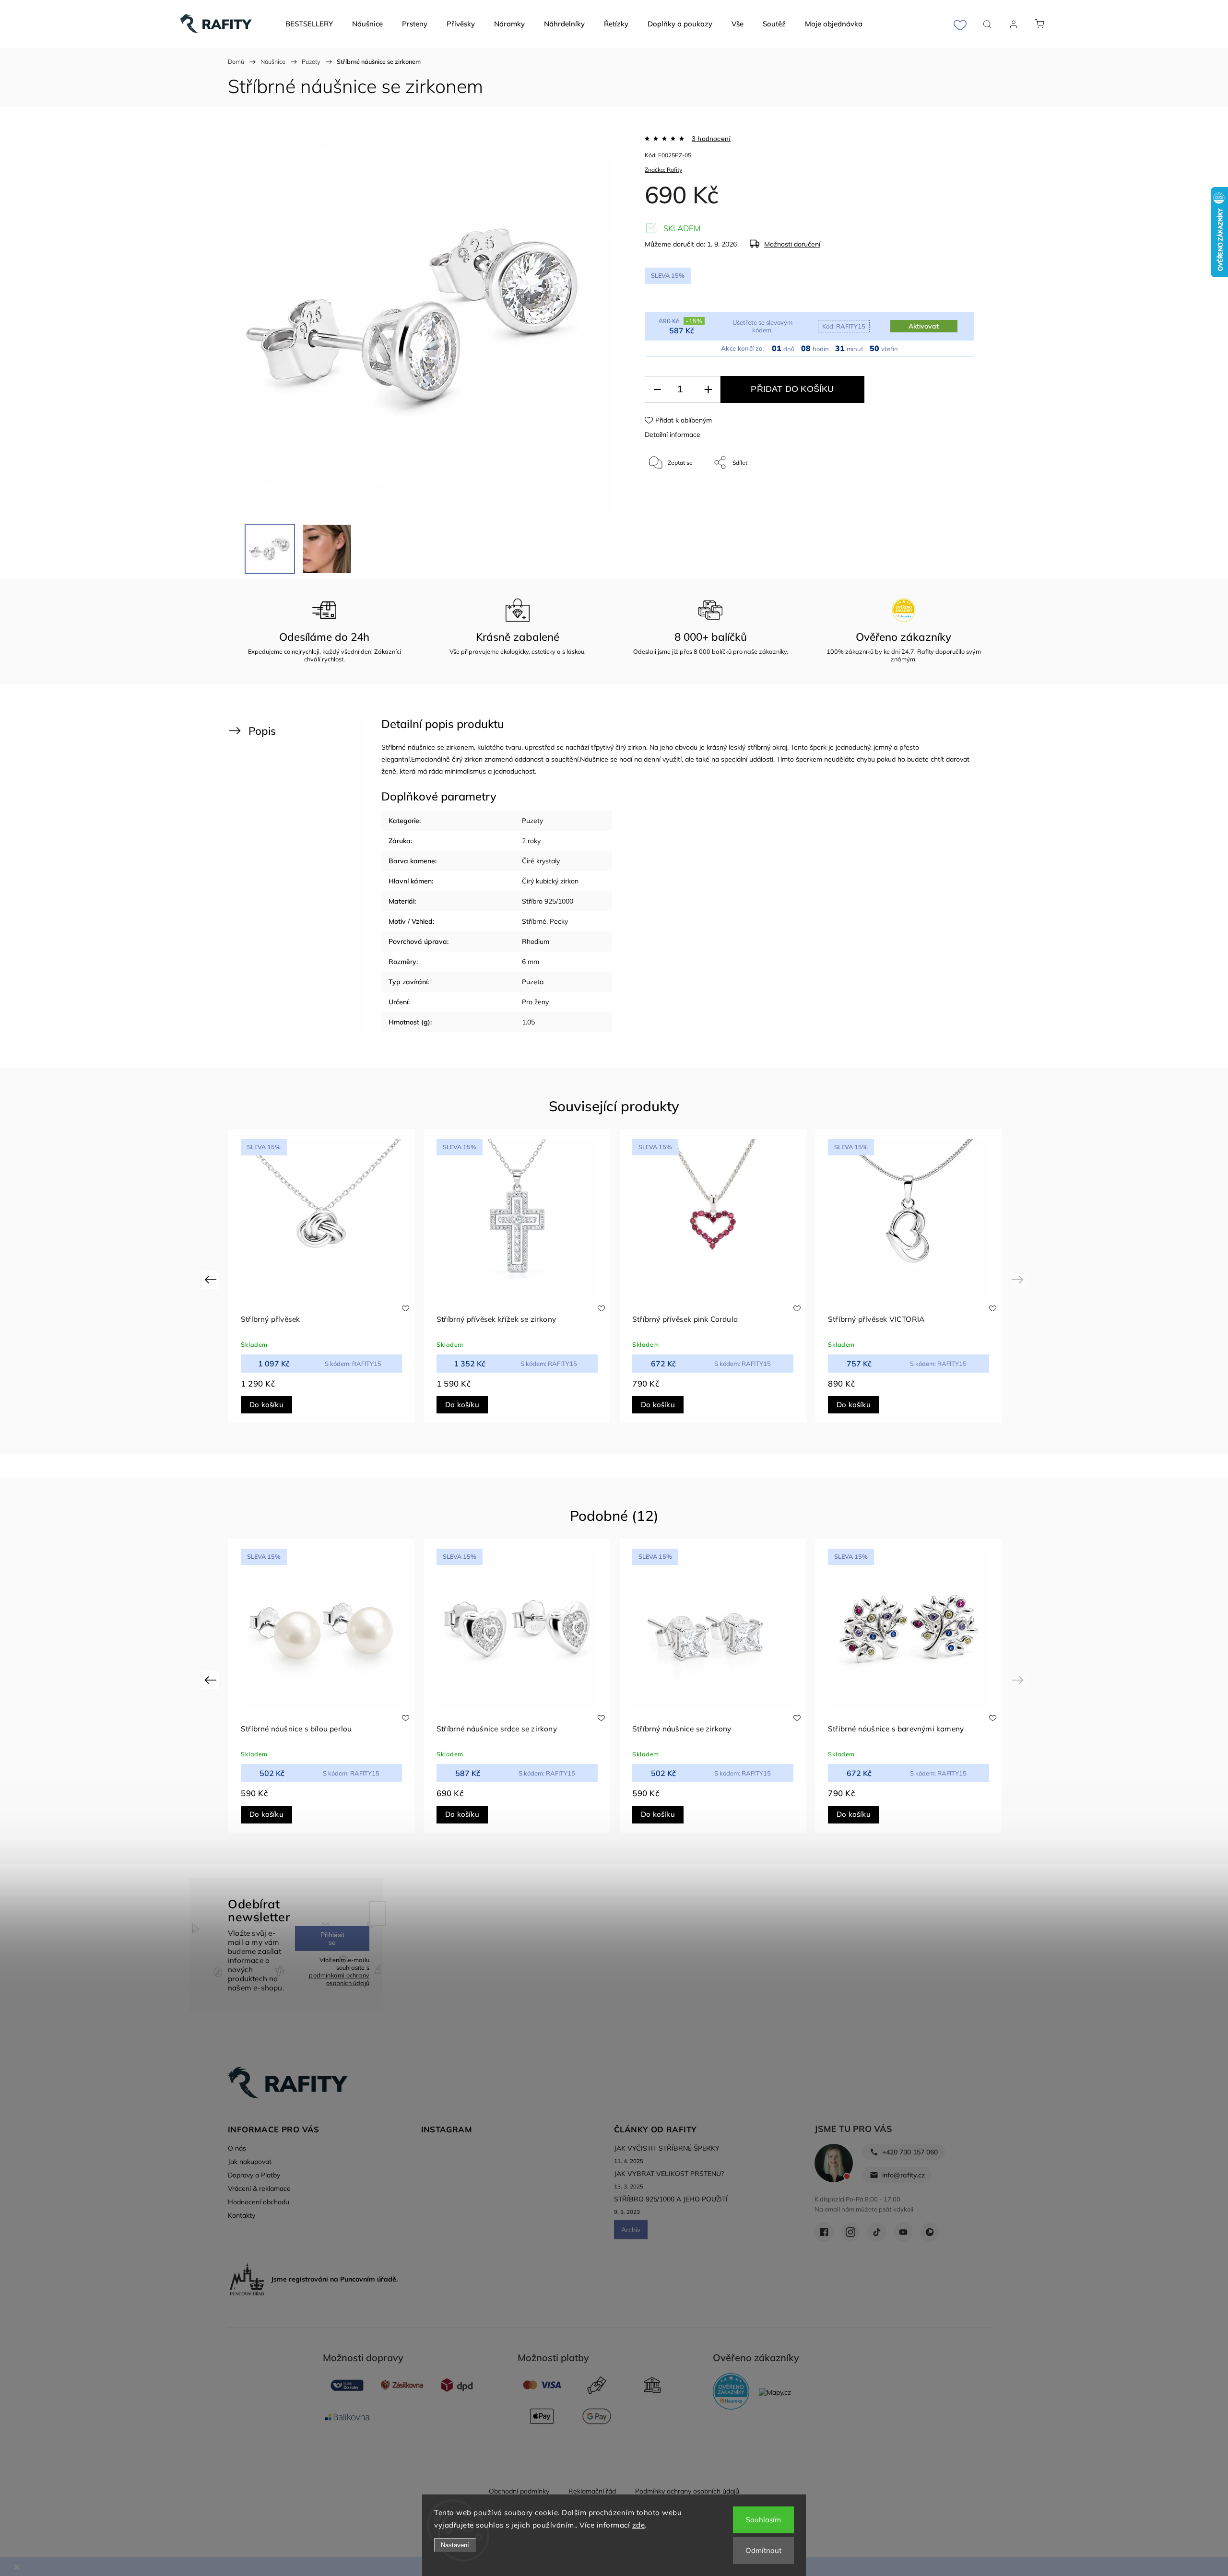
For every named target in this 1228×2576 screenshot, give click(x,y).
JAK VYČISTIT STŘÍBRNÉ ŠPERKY (667, 2148)
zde (639, 2525)
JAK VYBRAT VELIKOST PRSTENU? (669, 2174)
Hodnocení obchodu (259, 2202)
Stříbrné (534, 921)
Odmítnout (763, 2550)
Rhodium (536, 941)
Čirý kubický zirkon (550, 881)
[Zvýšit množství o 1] (708, 390)
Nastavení (455, 2545)
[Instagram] (850, 2232)
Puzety (532, 821)
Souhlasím (763, 2520)
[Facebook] (824, 2232)
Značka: (663, 170)
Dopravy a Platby (254, 2175)
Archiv (631, 2230)
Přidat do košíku (792, 389)
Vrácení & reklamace (259, 2188)
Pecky (559, 921)
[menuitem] (309, 24)
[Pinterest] (930, 2232)
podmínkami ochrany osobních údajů (339, 1979)
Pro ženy (535, 1002)
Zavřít (954, 494)
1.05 (528, 1022)
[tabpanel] (321, 1276)
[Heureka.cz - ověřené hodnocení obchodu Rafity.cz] (731, 2392)
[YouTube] (903, 2232)
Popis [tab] (262, 731)
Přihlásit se (332, 1939)
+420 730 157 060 (910, 2152)
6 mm (531, 962)
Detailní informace (673, 435)
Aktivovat (924, 326)
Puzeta (533, 982)
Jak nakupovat (250, 2162)
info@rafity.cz (903, 2175)
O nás (237, 2148)
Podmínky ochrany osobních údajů (687, 2491)
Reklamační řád (592, 2491)
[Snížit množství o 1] (657, 390)
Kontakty (242, 2215)
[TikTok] (877, 2232)
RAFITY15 (844, 326)
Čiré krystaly (541, 861)
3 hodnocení (711, 139)
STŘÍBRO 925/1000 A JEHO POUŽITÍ (671, 2199)
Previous (212, 1279)
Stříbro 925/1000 (548, 901)
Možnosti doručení (792, 244)
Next (1019, 1279)
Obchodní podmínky (519, 2491)
